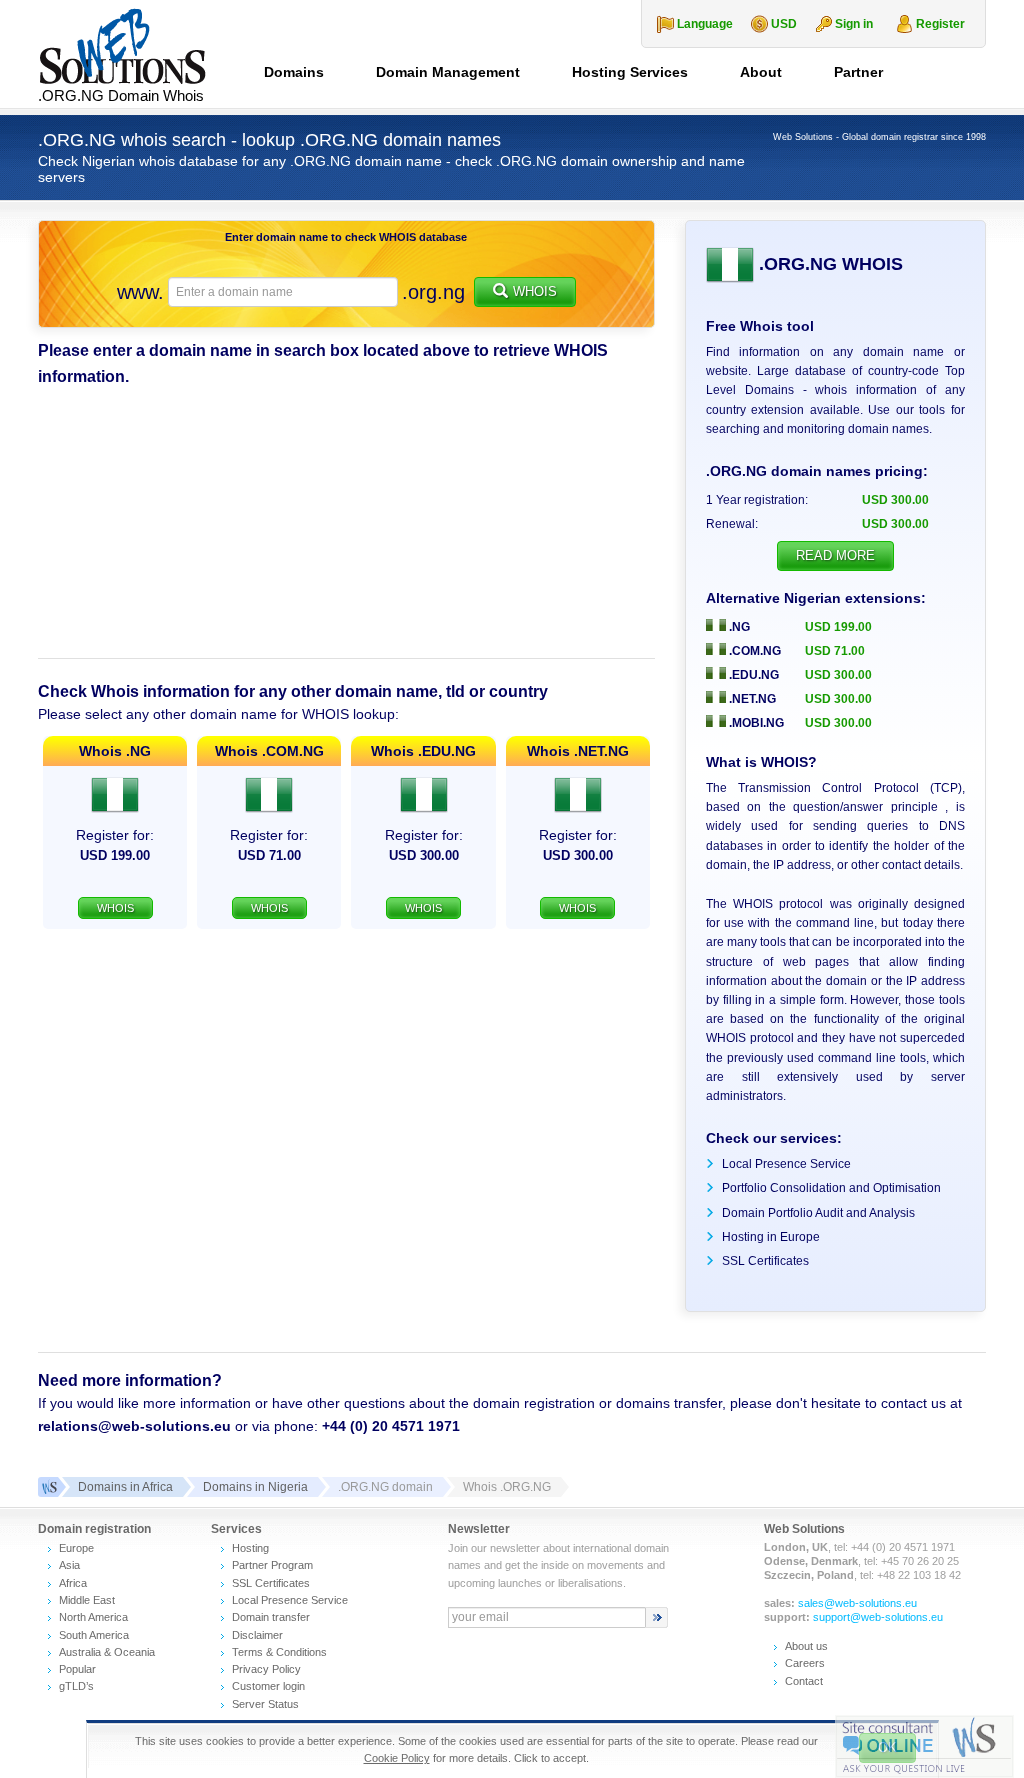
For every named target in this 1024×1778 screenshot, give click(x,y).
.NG (738, 627)
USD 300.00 (838, 675)
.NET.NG (751, 699)
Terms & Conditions (279, 1652)
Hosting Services (630, 72)
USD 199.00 (838, 627)
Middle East (87, 1600)
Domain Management (448, 72)
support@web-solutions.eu (878, 1617)
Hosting (250, 1548)
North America (93, 1617)
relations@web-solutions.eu (134, 1426)
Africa (73, 1583)
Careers (805, 1663)
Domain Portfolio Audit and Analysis (818, 1213)
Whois (535, 291)
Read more (835, 555)
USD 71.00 (835, 651)
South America (94, 1635)
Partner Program (272, 1565)
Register (940, 24)
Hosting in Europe (771, 1237)
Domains (294, 72)
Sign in (854, 24)
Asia (69, 1565)
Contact (804, 1681)
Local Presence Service (786, 1164)
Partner (858, 72)
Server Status (265, 1704)
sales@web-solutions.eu (857, 1603)
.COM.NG (753, 651)
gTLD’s (76, 1686)
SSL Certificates (765, 1261)
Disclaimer (257, 1635)
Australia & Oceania (107, 1652)
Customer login (268, 1686)
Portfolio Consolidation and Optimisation (831, 1188)
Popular (77, 1669)
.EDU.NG (752, 675)
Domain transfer (271, 1617)
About (761, 72)
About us (806, 1646)
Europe (76, 1548)
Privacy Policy (266, 1669)
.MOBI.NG (755, 723)
